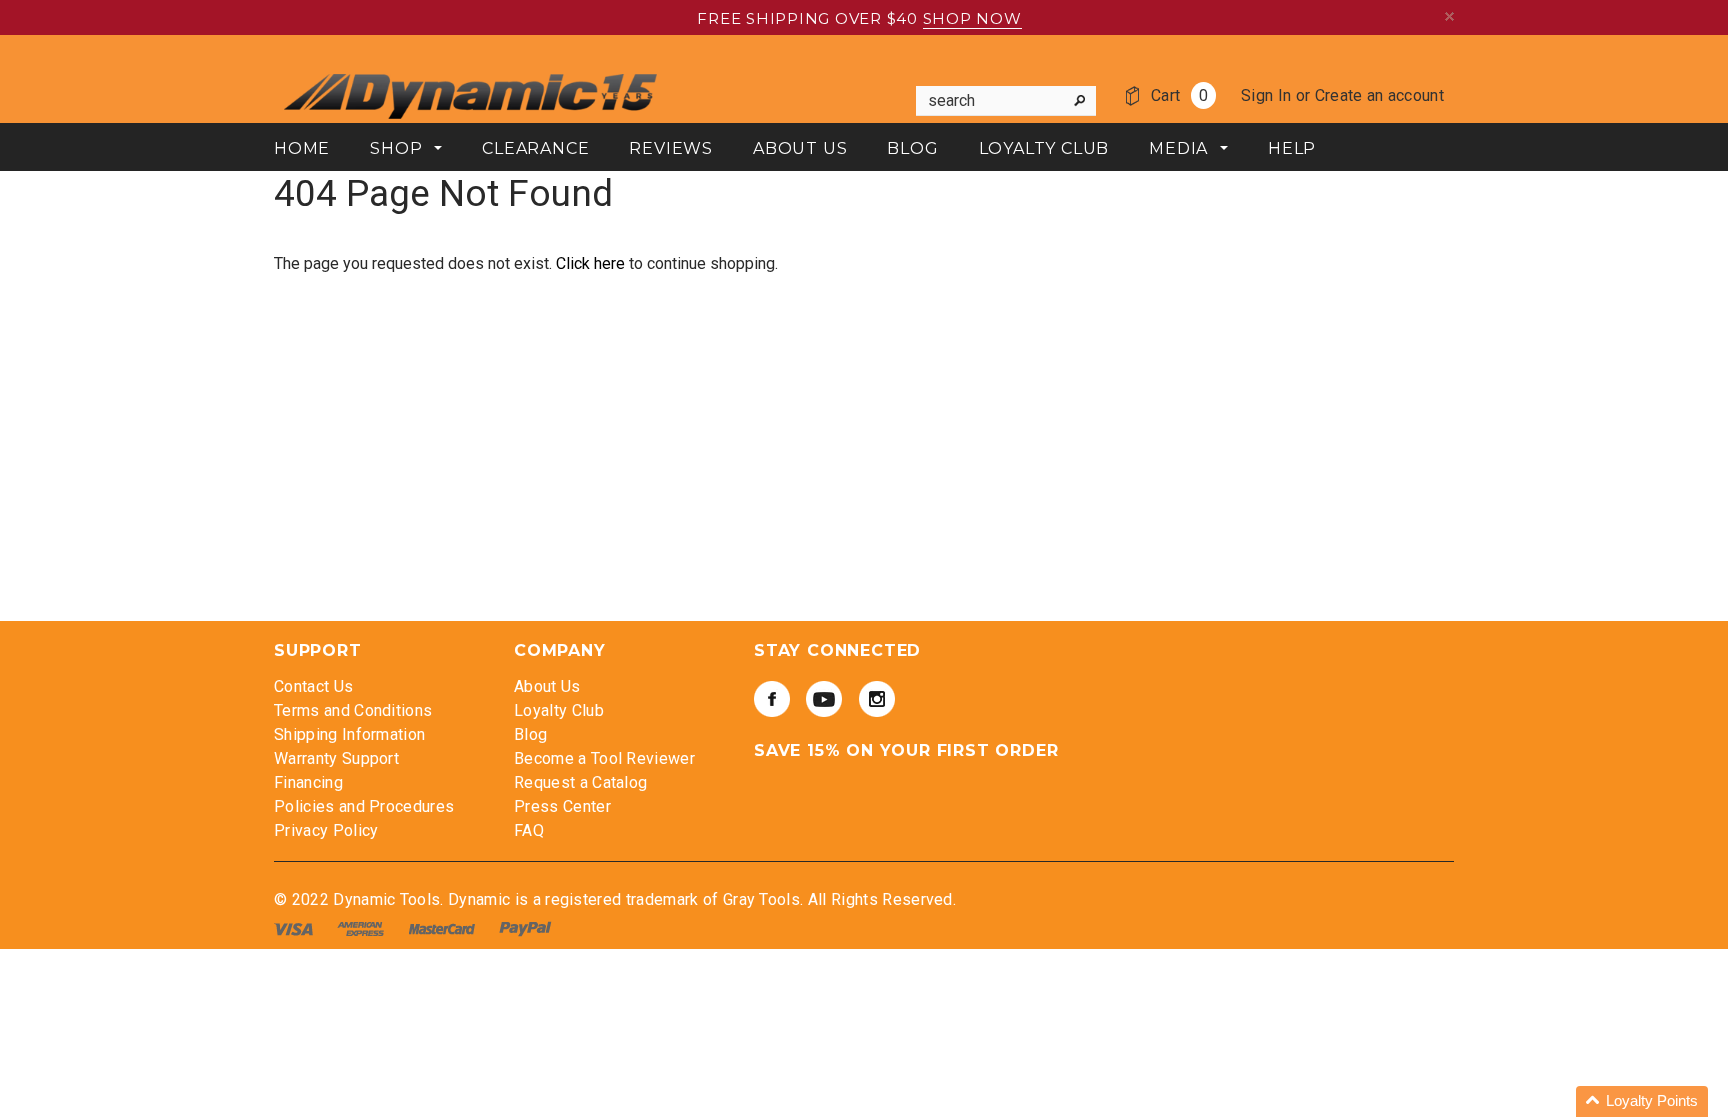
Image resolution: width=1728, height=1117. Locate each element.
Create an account (1379, 95)
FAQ (529, 830)
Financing (308, 782)
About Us (547, 686)
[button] (1642, 1101)
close (1449, 16)
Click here (592, 263)
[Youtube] (824, 699)
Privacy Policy (326, 830)
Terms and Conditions (353, 710)
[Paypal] (525, 928)
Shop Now (972, 18)
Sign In (1266, 95)
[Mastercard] (444, 928)
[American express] (362, 928)
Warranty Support (336, 758)
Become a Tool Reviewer (604, 758)
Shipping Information (349, 734)
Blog (530, 734)
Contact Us (313, 686)
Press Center (562, 806)
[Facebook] (772, 699)
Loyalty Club (559, 710)
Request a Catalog (580, 782)
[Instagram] (877, 699)
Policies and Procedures (364, 806)
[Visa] (295, 928)
